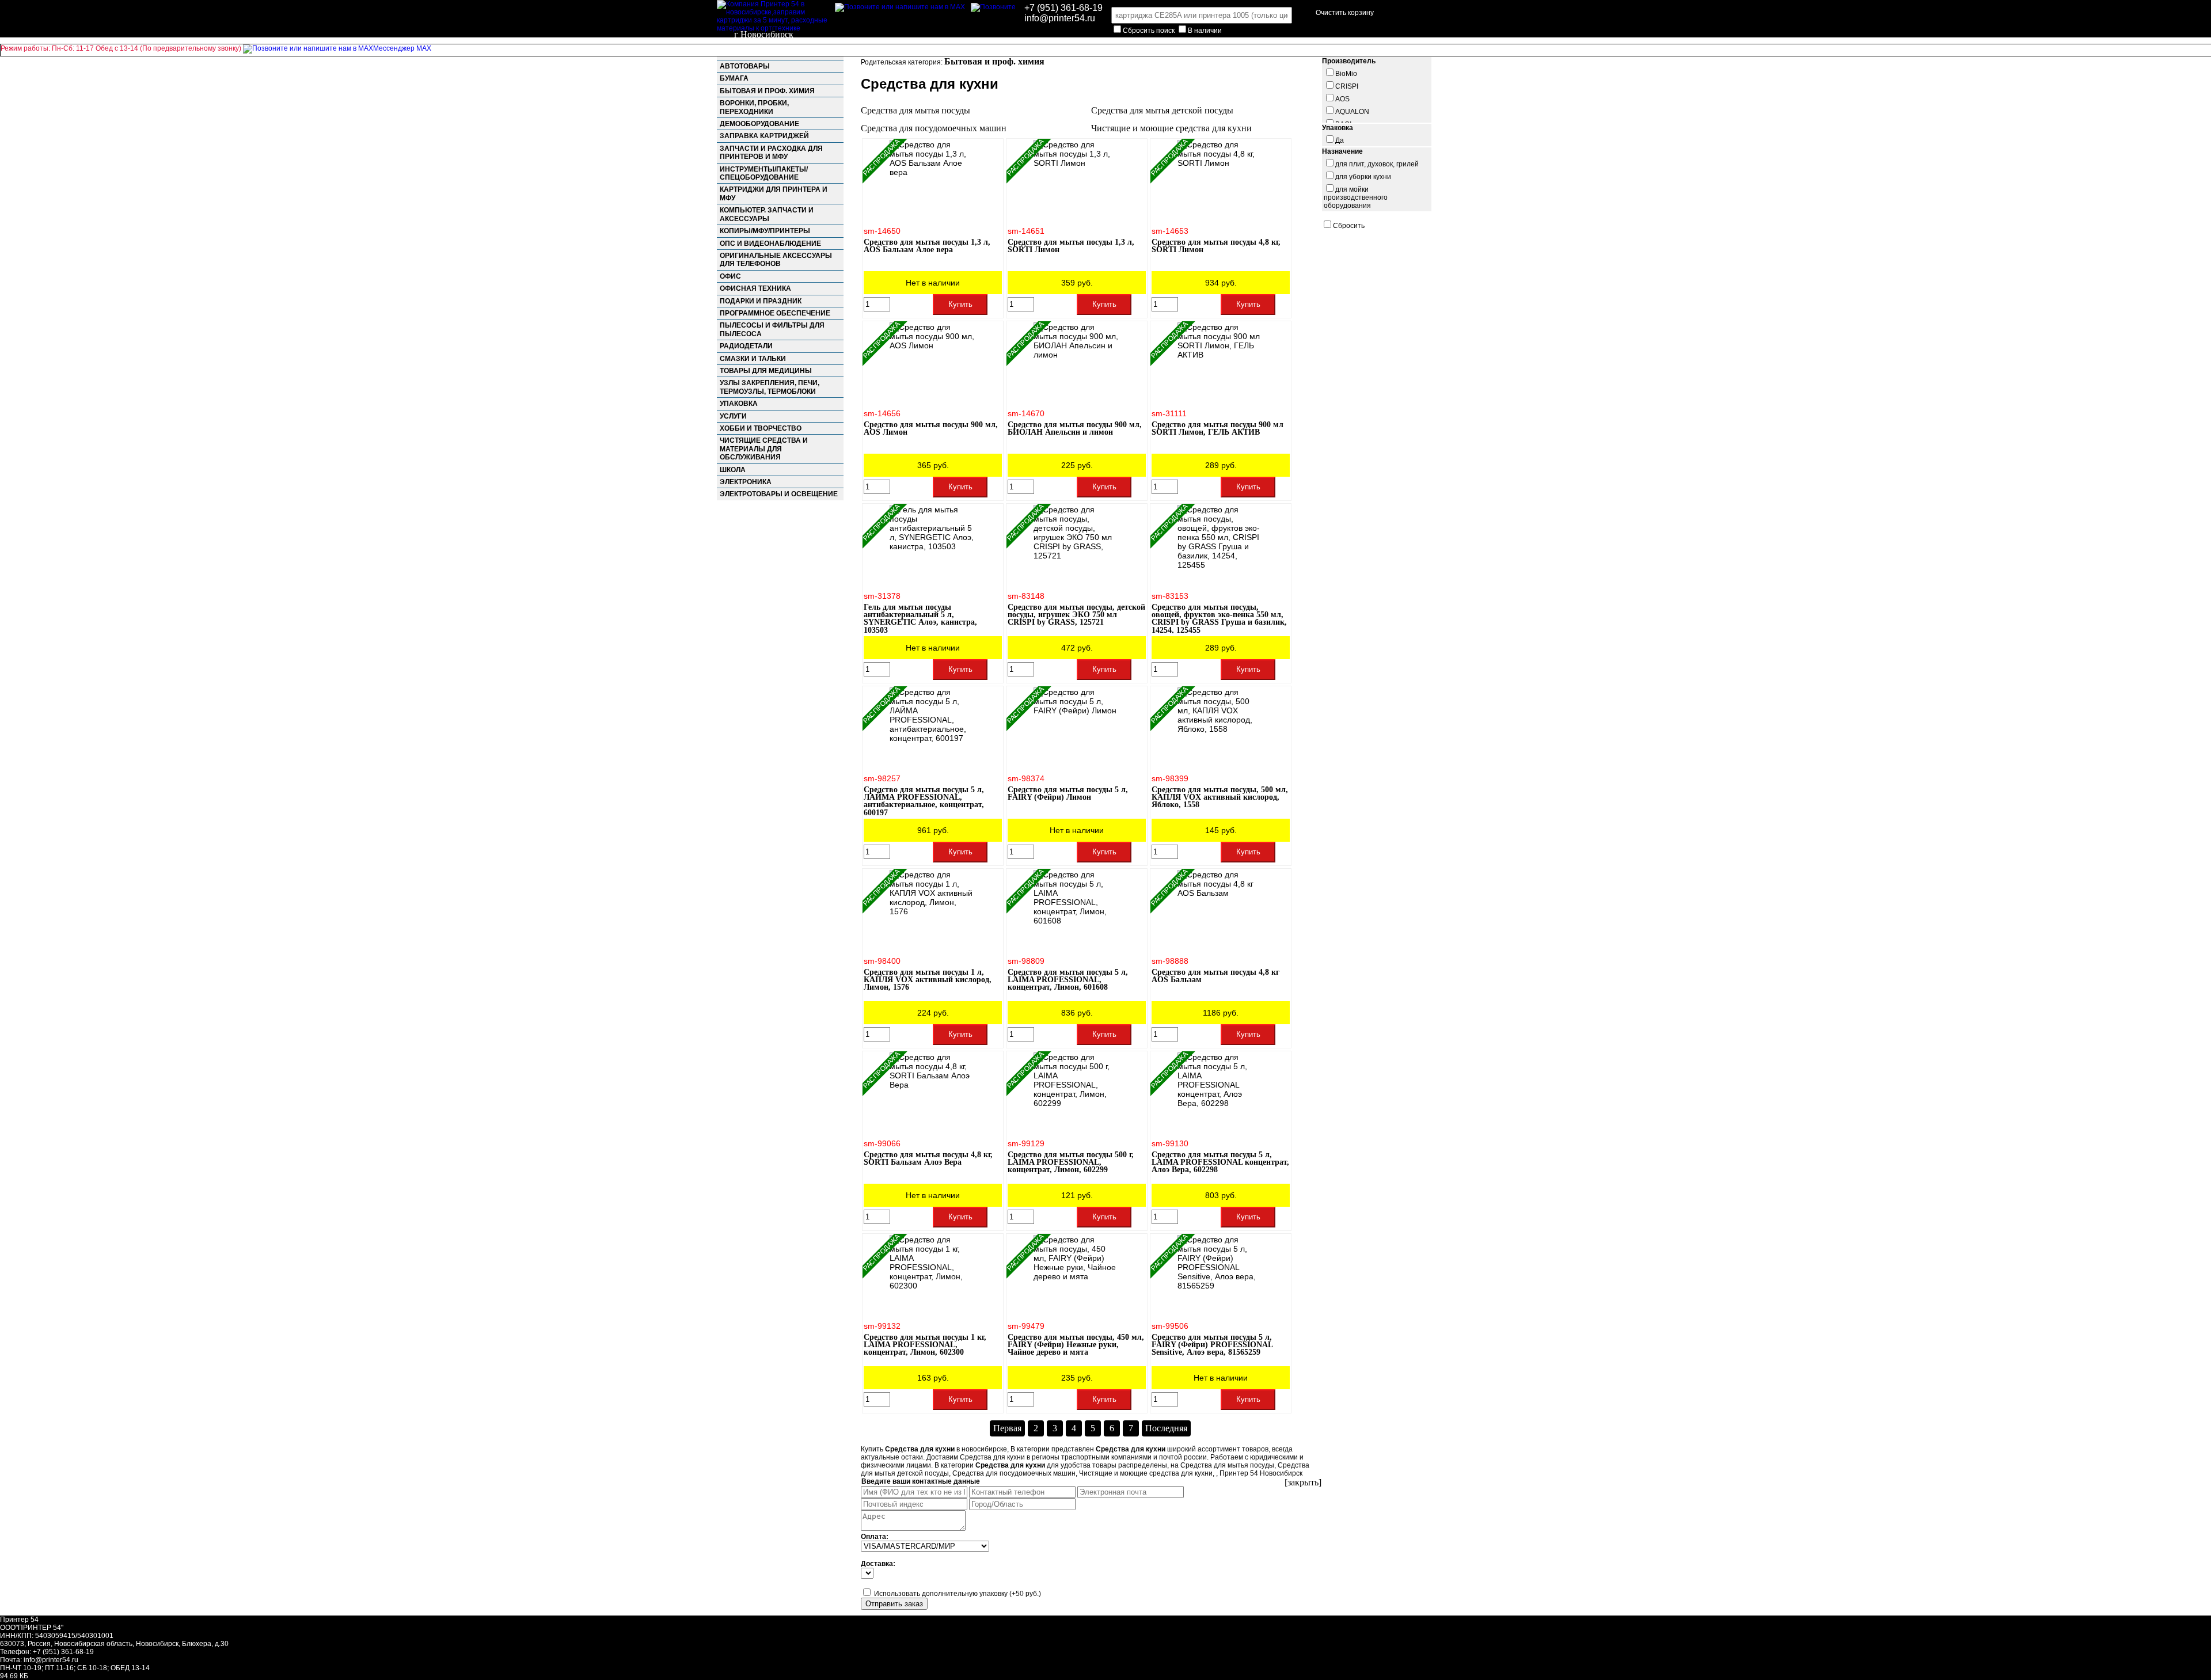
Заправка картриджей (764, 136)
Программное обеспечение (775, 313)
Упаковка (739, 404)
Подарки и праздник (761, 301)
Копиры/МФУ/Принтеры (765, 231)
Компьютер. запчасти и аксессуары (767, 214)
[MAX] (900, 7)
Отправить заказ (894, 1604)
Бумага (734, 78)
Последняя (1166, 1428)
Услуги (733, 416)
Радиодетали (746, 346)
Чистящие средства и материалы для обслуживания (764, 449)
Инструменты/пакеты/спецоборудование (764, 173)
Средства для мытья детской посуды (1162, 110)
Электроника (746, 482)
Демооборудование (759, 124)
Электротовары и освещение (779, 494)
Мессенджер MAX (402, 48)
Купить (960, 304)
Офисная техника (755, 288)
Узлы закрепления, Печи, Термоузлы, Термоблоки (770, 387)
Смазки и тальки (753, 359)
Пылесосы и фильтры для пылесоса (772, 329)
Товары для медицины (766, 371)
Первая (1007, 1428)
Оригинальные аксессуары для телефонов (776, 260)
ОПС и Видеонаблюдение (770, 244)
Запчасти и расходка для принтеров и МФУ (771, 153)
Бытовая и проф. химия (767, 91)
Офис (730, 276)
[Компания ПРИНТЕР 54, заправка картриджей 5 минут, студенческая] (993, 7)
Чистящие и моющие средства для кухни (1171, 128)
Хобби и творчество (761, 428)
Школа (733, 470)
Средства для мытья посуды (915, 110)
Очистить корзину (1345, 13)
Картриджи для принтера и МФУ (774, 193)
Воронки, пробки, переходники (754, 107)
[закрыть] (1303, 1482)
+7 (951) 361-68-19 (1063, 8)
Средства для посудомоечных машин (934, 128)
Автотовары (745, 66)
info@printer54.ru (1060, 18)
